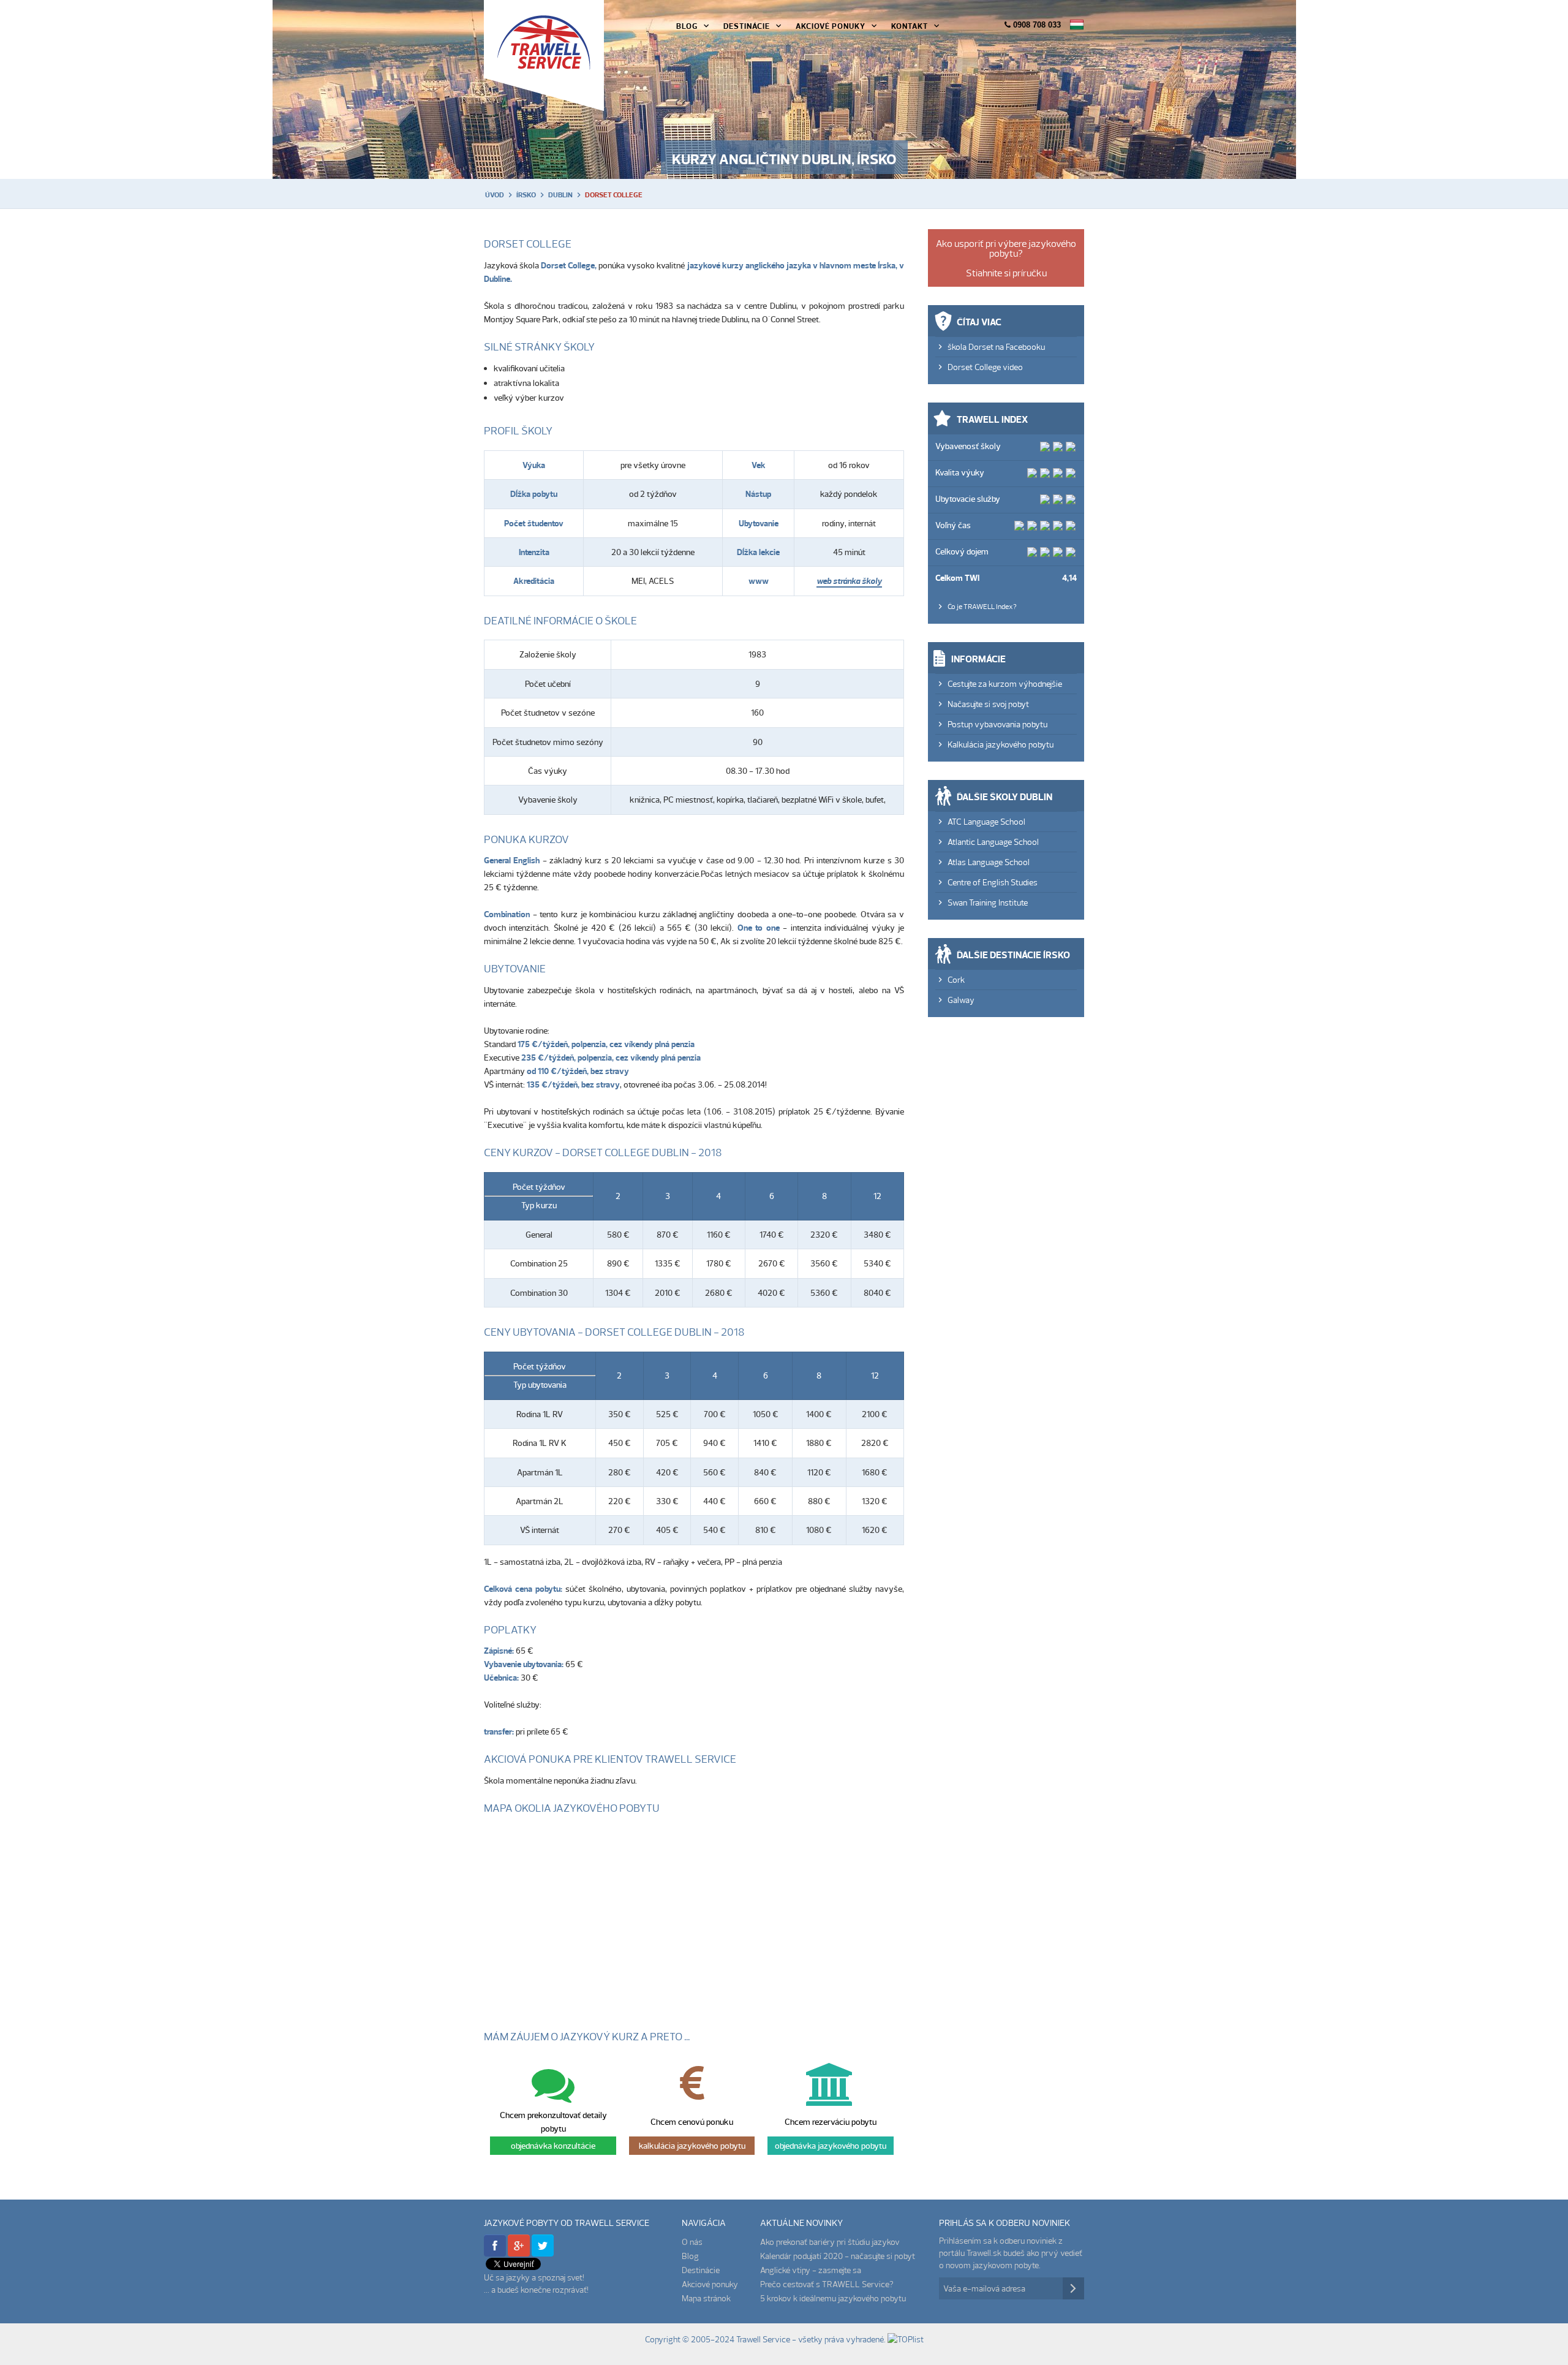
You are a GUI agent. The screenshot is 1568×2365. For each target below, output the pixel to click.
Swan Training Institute (988, 902)
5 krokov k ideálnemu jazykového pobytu (833, 2298)
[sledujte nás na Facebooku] (495, 2253)
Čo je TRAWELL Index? (982, 606)
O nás (692, 2242)
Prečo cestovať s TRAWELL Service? (827, 2284)
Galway (961, 1000)
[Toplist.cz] (906, 2339)
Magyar (1077, 25)
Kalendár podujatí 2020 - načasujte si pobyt (838, 2256)
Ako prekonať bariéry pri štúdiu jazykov (830, 2242)
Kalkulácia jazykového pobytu (1001, 744)
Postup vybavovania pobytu (997, 724)
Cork (956, 980)
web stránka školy (849, 581)
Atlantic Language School (993, 842)
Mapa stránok (706, 2298)
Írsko (526, 195)
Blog (687, 26)
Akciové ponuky (831, 26)
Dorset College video (985, 367)
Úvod (495, 195)
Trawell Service (544, 55)
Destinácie (747, 26)
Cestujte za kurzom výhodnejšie (1005, 684)
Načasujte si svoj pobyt (988, 704)
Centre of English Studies (993, 882)
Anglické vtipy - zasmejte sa (811, 2270)
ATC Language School (986, 822)
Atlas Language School (989, 862)
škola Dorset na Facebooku (996, 347)
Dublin (560, 195)
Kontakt (910, 26)
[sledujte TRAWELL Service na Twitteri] (543, 2253)
